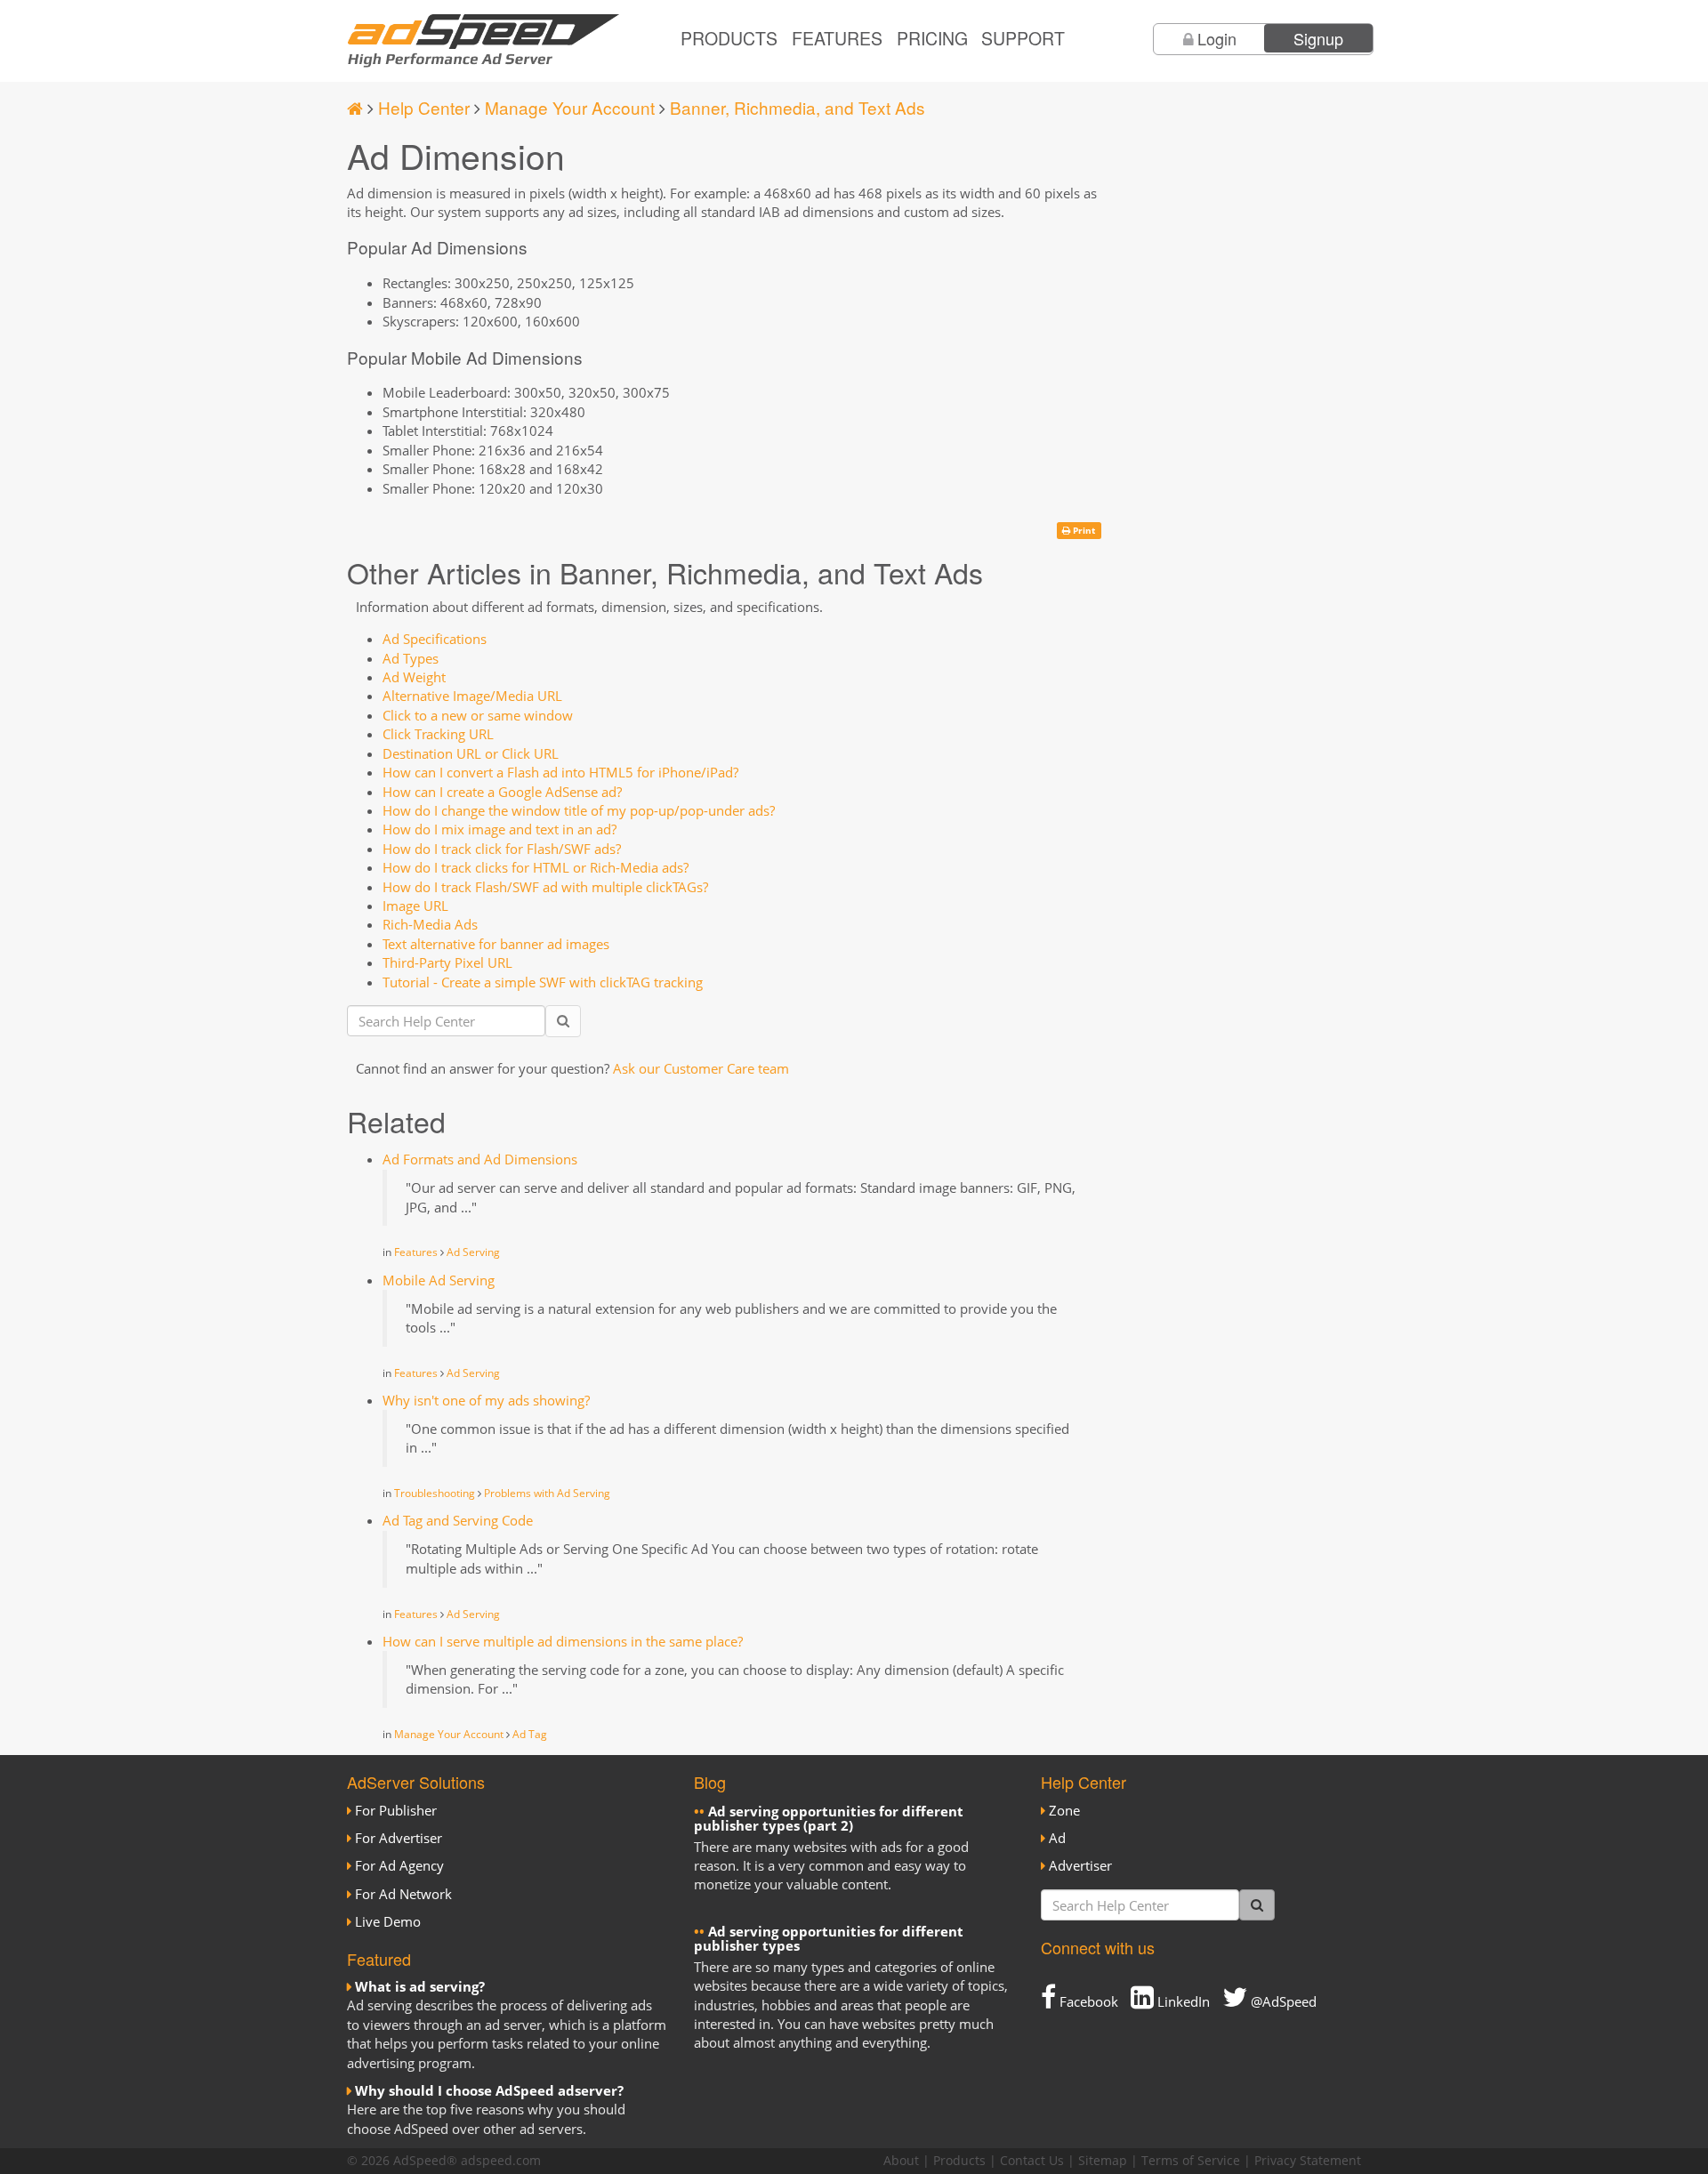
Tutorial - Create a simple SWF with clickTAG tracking (543, 982)
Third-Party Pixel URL (447, 962)
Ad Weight (414, 677)
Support (1023, 38)
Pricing (932, 38)
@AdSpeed (1282, 2001)
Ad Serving (473, 1252)
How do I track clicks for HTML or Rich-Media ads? (536, 867)
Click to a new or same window (478, 715)
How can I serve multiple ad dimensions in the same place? (563, 1641)
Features (837, 38)
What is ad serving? (420, 1986)
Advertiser (1080, 1865)
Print (1083, 530)
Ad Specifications (435, 639)
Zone (1064, 1810)
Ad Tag (530, 1734)
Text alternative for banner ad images (496, 944)
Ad (1057, 1838)
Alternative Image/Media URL (472, 696)
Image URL (415, 906)
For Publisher (396, 1810)
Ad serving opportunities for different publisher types (829, 1939)
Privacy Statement (1308, 2161)
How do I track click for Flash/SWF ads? (502, 849)
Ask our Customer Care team (701, 1068)
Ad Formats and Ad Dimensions (480, 1159)
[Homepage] (355, 107)
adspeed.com (501, 2161)
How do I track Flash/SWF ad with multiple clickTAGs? (545, 887)
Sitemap (1103, 2161)
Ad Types (411, 658)
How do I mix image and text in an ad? (500, 829)
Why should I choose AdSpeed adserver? (489, 2090)
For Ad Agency (399, 1865)
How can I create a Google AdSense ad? (502, 792)
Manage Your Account (570, 107)
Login (1217, 38)
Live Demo (388, 1921)
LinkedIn (1182, 2001)
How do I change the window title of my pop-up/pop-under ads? (579, 810)
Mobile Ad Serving (439, 1280)
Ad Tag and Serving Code (458, 1520)
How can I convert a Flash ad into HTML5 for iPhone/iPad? (560, 772)
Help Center (424, 107)
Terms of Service (1191, 2161)
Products (729, 38)
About (901, 2161)
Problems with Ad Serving (547, 1493)
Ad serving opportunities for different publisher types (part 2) (829, 1819)
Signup (1318, 38)
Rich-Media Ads (430, 924)
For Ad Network (403, 1894)
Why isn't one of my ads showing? (486, 1400)
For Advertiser (399, 1838)
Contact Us (1032, 2161)
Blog (710, 1782)
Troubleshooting (435, 1493)
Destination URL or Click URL (471, 753)
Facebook (1087, 2001)
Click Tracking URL (438, 734)
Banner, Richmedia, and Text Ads (798, 107)
